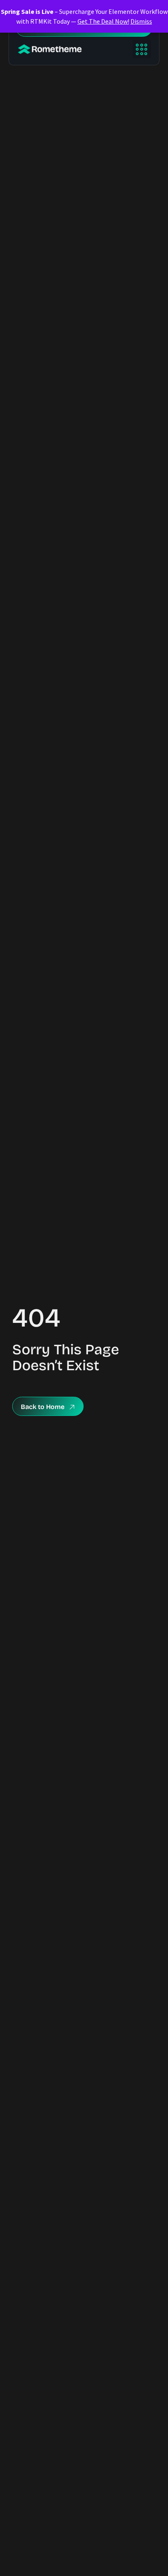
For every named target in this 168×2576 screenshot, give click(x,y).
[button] (142, 49)
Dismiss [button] (141, 21)
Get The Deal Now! (103, 21)
